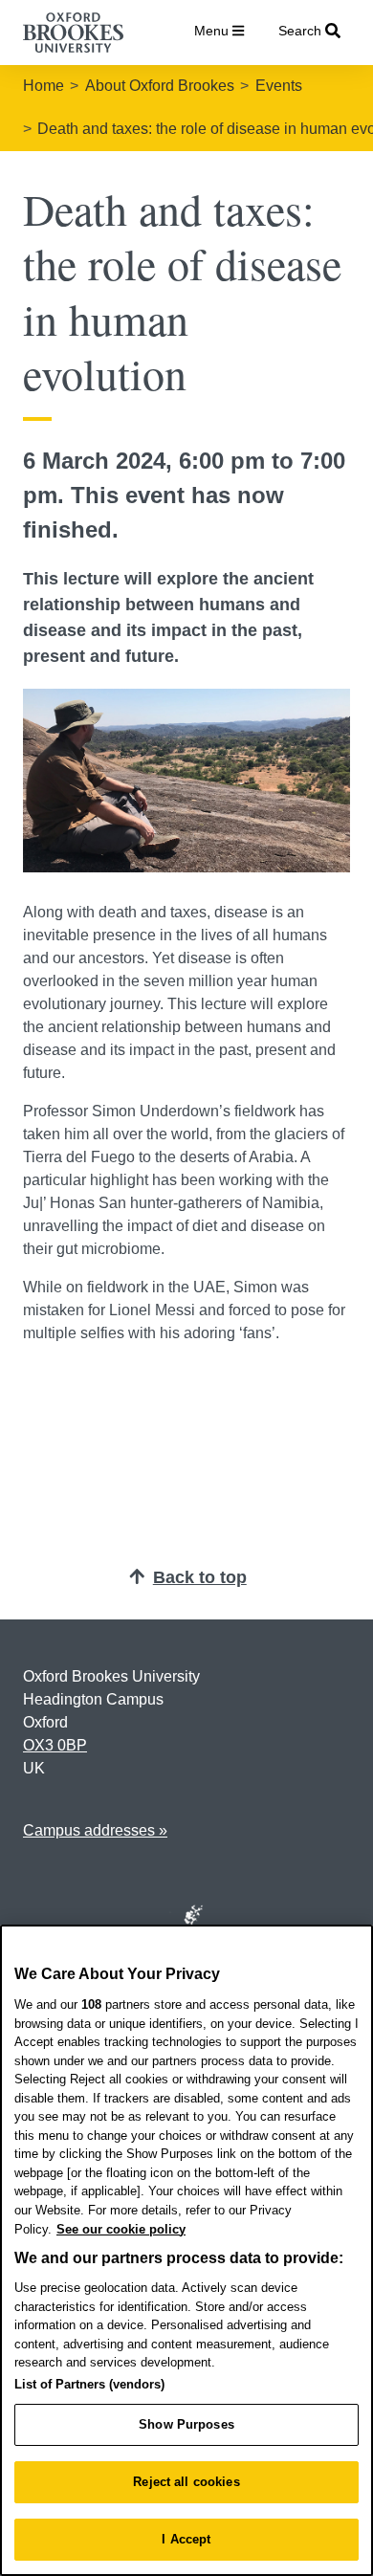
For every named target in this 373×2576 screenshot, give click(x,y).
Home (44, 86)
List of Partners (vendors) (89, 2384)
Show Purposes (186, 2424)
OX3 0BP (55, 1745)
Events (279, 86)
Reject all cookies (186, 2482)
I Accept (186, 2539)
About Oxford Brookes (160, 86)
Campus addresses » (95, 1830)
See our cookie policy (121, 2229)
